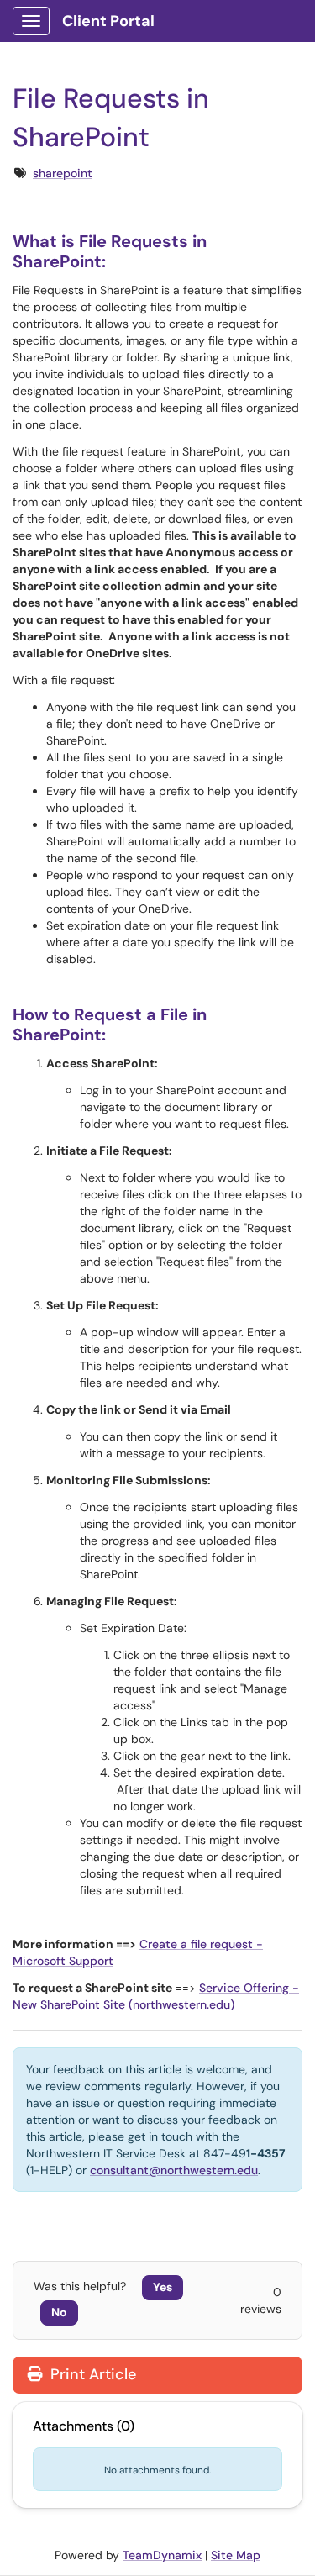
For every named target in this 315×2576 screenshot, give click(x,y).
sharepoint (63, 173)
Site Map (236, 2555)
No (59, 2312)
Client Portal (108, 21)
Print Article (91, 2374)
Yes (163, 2287)
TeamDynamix (162, 2555)
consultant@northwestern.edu (174, 2170)
